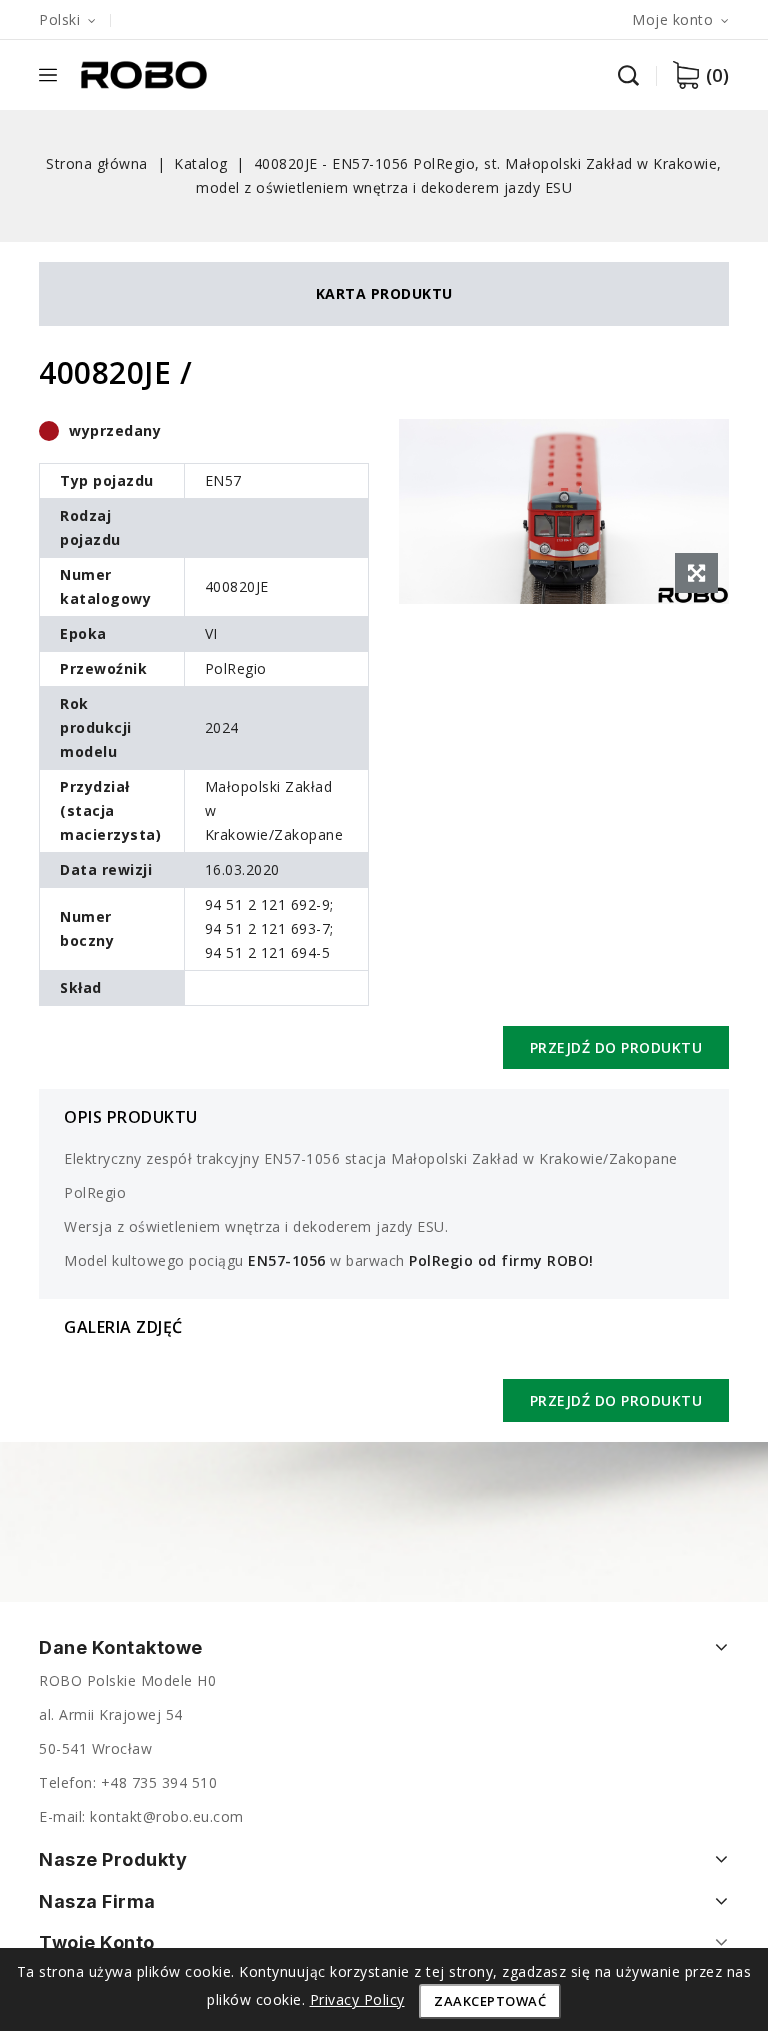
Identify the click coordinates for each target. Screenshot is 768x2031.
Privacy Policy (357, 1999)
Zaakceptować (490, 2001)
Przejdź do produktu (616, 1047)
